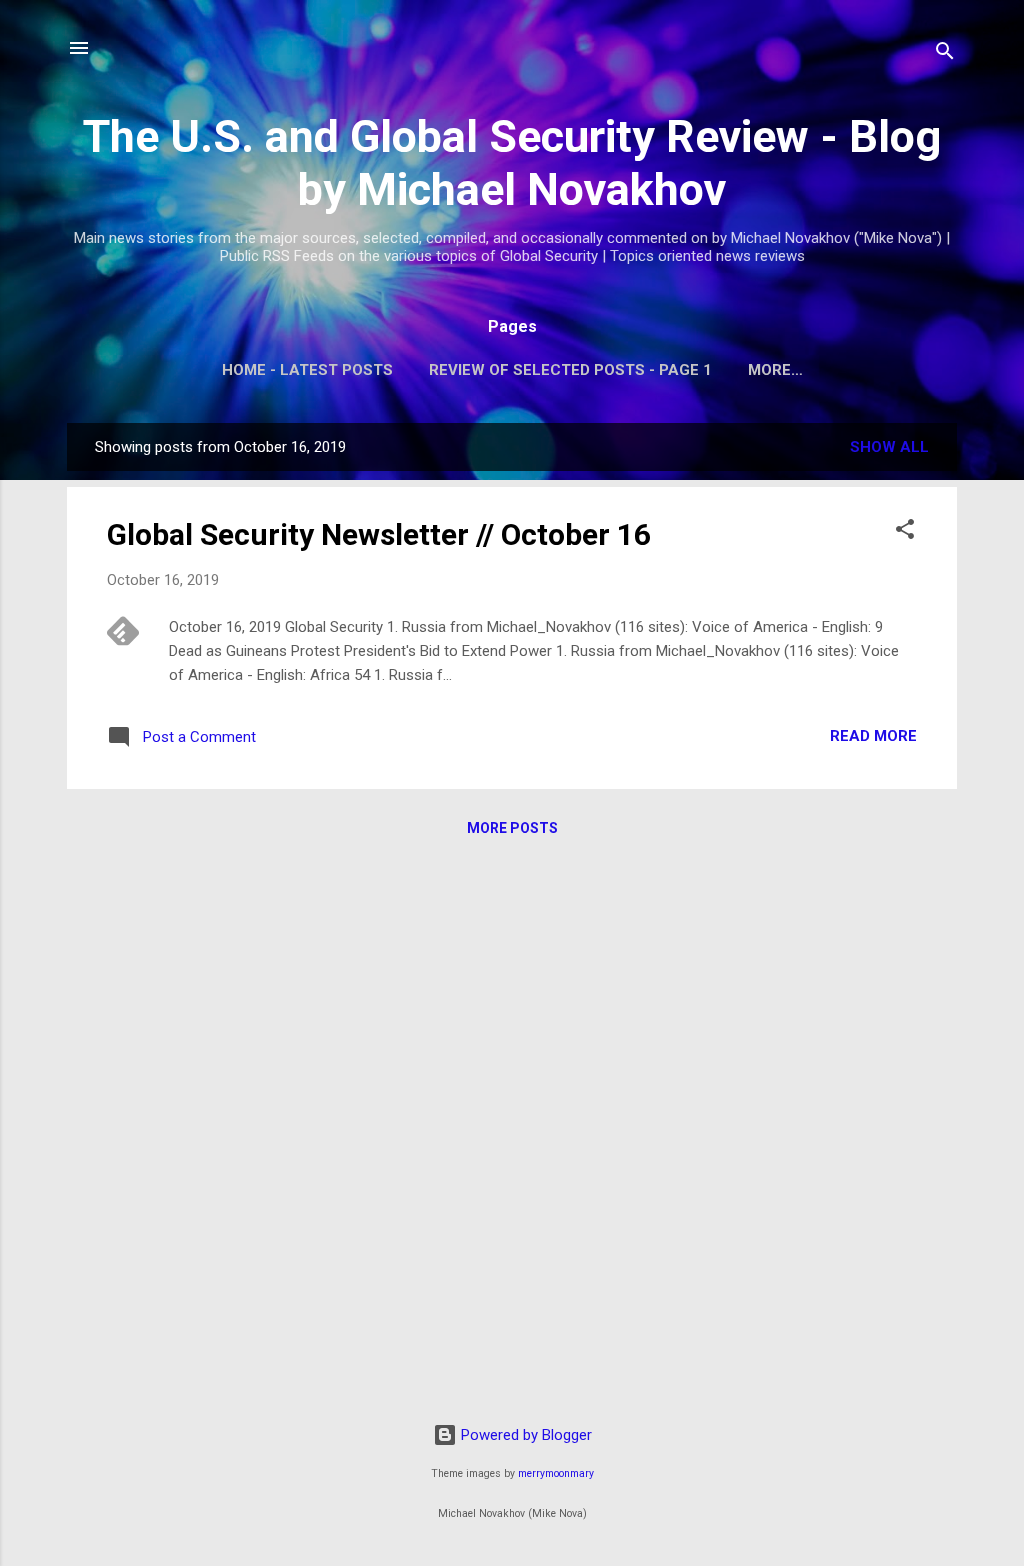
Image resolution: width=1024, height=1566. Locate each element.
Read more (873, 736)
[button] (905, 532)
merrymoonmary (556, 1473)
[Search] (945, 54)
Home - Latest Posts (307, 370)
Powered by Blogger (524, 1435)
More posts (512, 828)
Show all (889, 447)
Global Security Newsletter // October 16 (379, 534)
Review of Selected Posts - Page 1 (570, 370)
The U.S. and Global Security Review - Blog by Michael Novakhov (512, 163)
